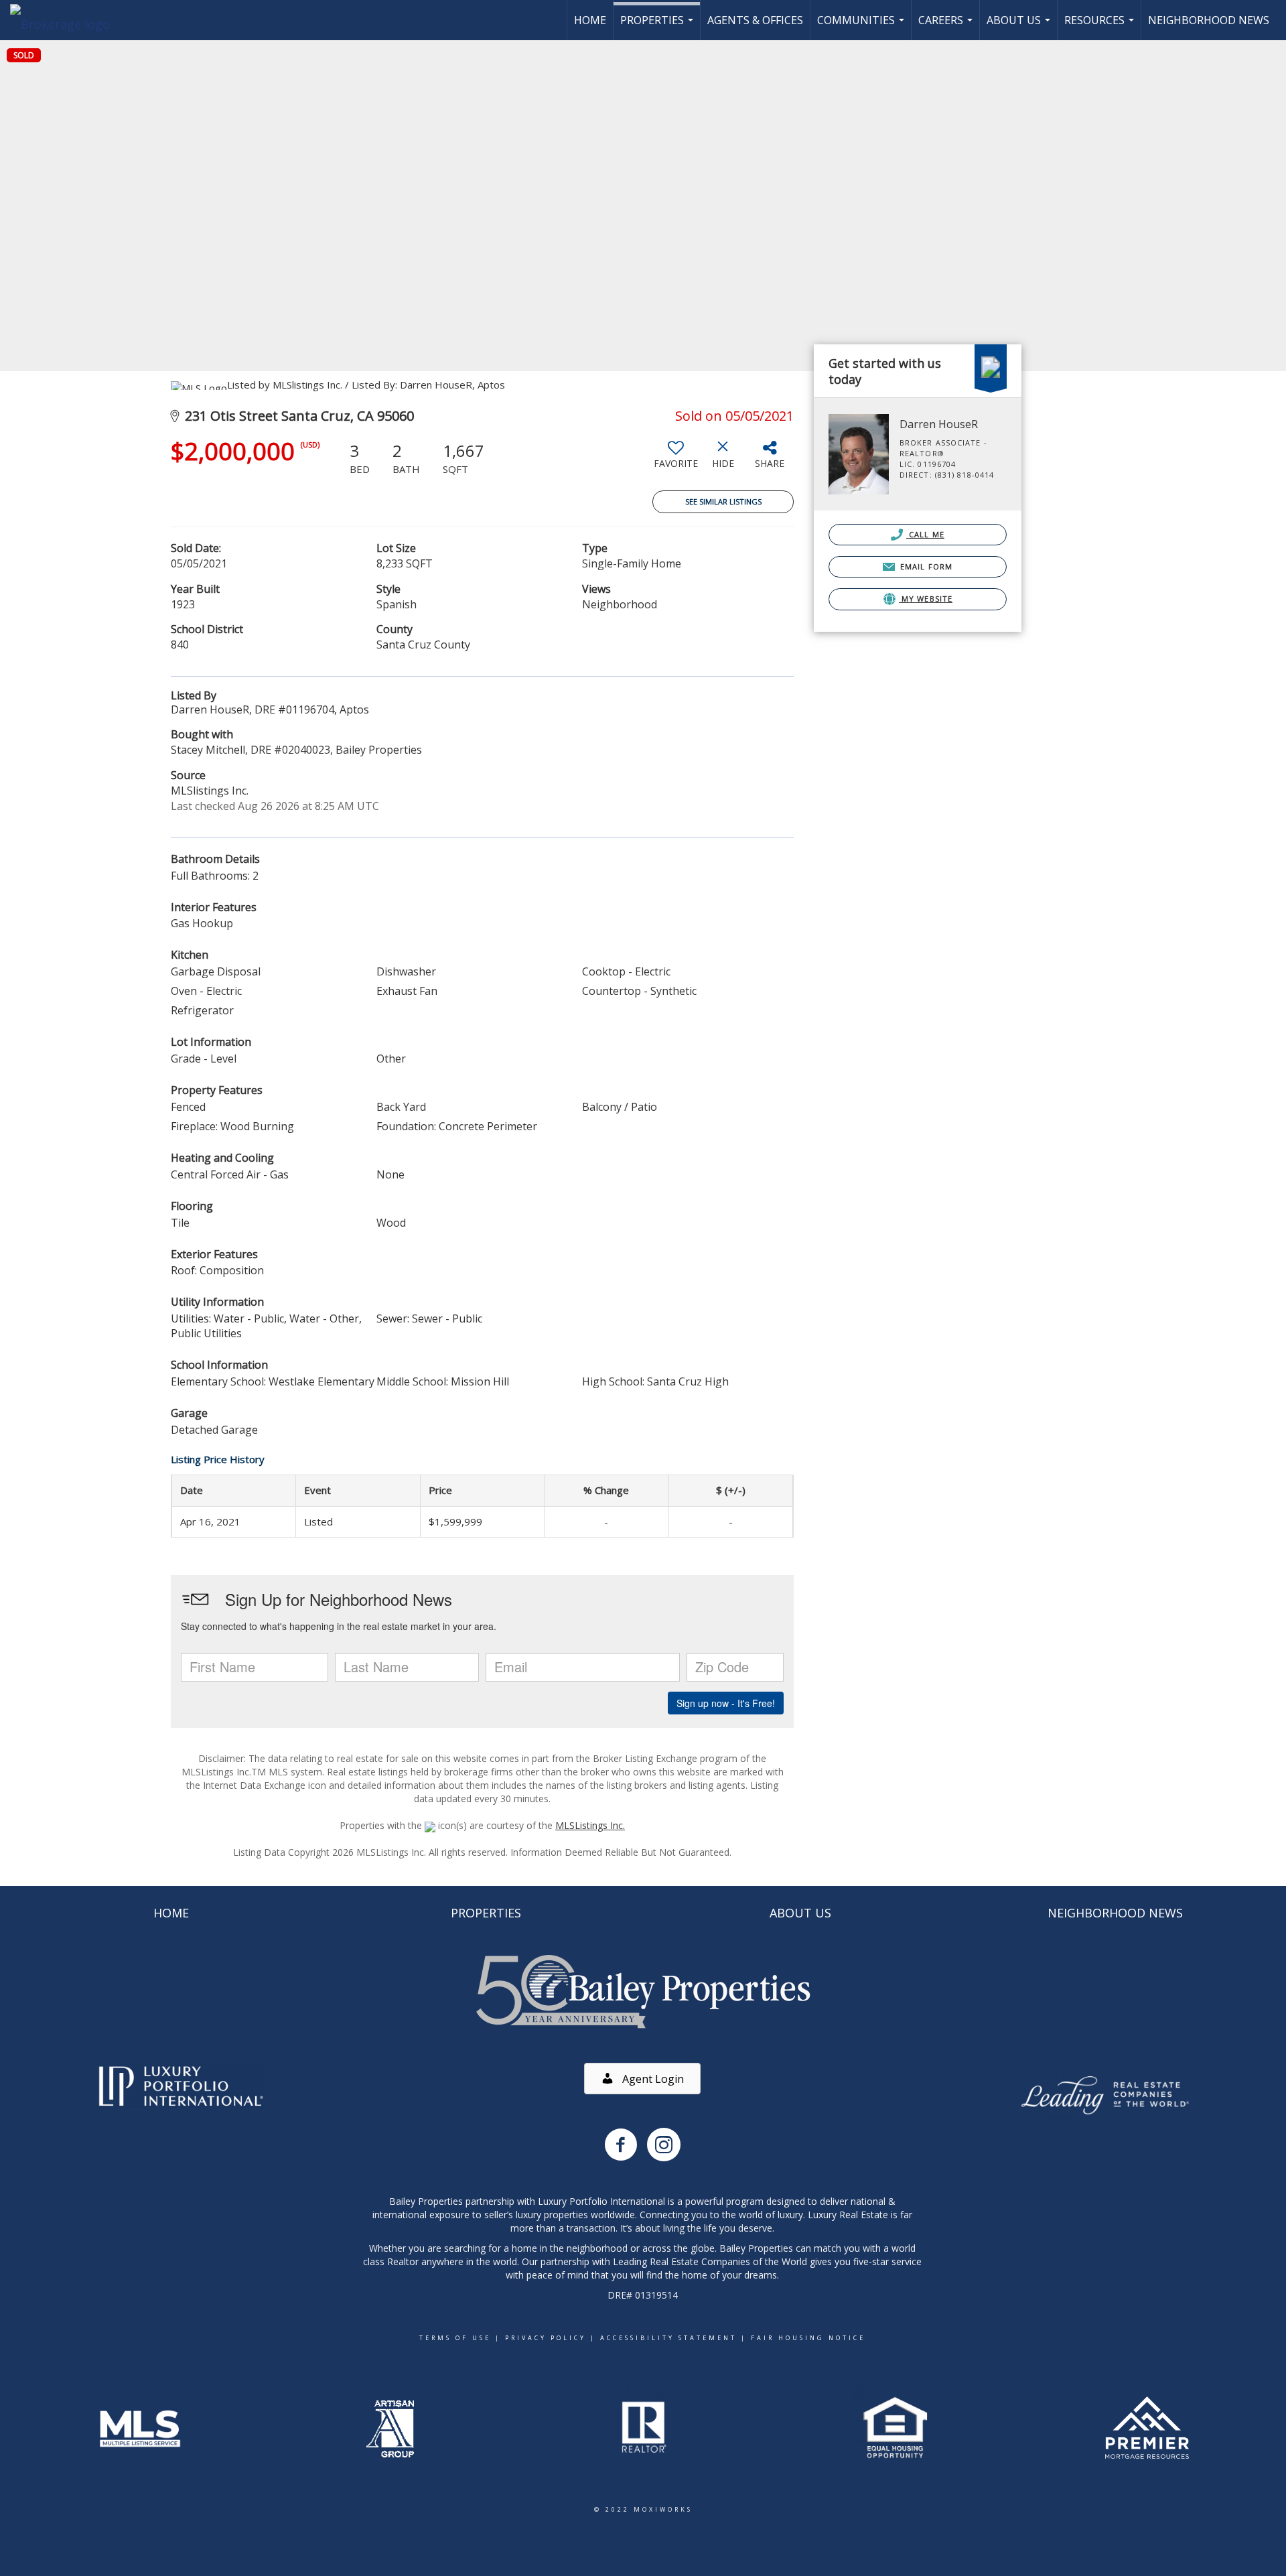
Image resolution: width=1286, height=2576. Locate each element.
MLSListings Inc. (590, 1825)
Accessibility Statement (668, 2338)
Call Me (925, 534)
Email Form (925, 566)
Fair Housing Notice (808, 2338)
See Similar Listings (723, 501)
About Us (1020, 26)
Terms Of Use (455, 2338)
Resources (1101, 26)
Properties (658, 26)
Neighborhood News (1209, 20)
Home (590, 20)
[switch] (676, 460)
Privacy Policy (546, 2338)
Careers (947, 26)
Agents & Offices (755, 20)
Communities (862, 26)
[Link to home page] (67, 20)
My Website (926, 599)
